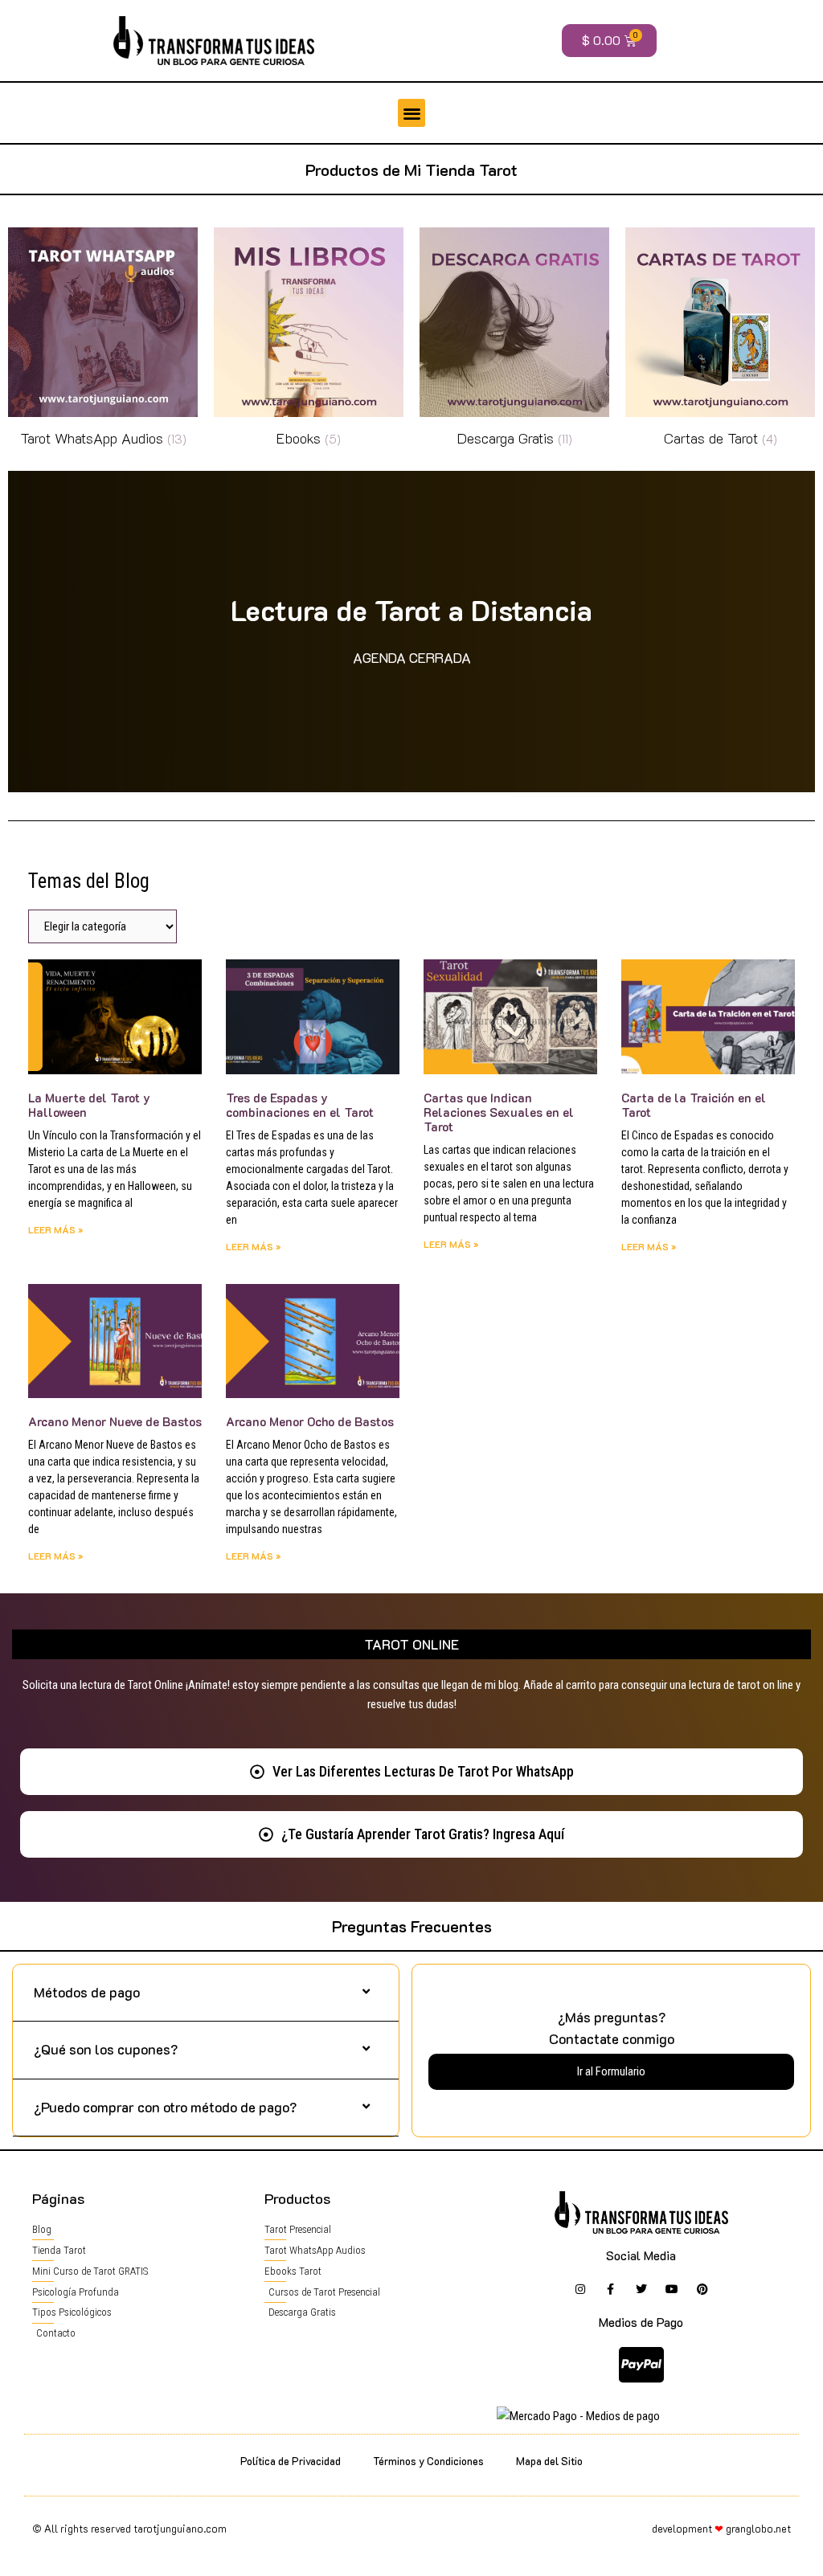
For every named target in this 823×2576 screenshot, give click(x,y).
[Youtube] (672, 2289)
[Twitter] (641, 2289)
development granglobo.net (721, 2528)
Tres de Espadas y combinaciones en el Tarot (300, 1105)
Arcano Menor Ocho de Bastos (310, 1421)
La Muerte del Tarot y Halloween (89, 1105)
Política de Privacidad (291, 2461)
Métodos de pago (87, 1992)
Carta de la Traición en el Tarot (694, 1105)
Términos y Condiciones (428, 2461)
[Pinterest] (702, 2289)
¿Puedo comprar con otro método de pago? (165, 2107)
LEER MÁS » (55, 1229)
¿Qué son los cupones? (106, 2049)
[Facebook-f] (611, 2289)
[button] (412, 113)
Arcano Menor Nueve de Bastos (115, 1421)
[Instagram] (580, 2289)
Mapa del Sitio (549, 2461)
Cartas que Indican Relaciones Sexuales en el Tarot (499, 1112)
